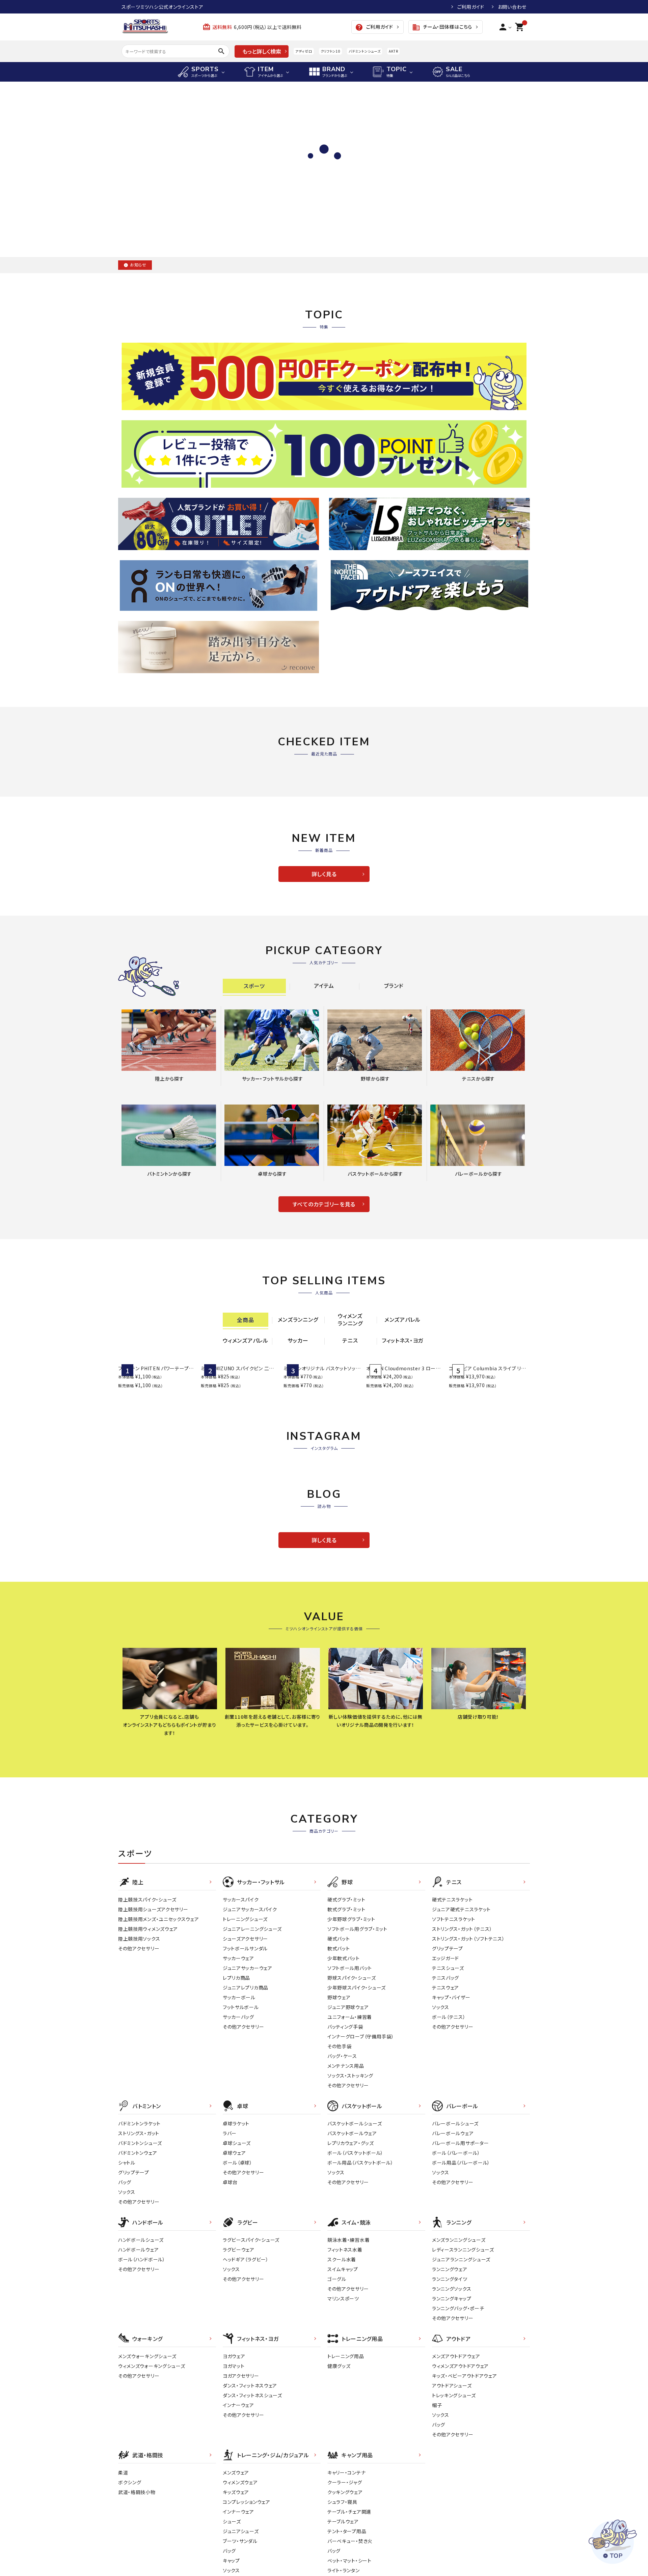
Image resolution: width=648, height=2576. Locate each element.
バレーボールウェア (453, 2211)
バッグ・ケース (342, 2134)
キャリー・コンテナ (346, 2550)
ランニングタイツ (450, 2356)
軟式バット (339, 2026)
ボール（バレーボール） (456, 2230)
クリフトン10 (331, 51)
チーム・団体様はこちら (442, 27)
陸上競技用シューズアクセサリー (153, 1987)
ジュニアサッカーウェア (248, 2045)
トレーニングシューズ (245, 1997)
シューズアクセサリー (245, 2016)
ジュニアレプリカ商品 (246, 2065)
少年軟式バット (344, 2036)
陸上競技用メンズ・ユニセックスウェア (159, 1997)
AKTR (393, 51)
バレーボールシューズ (455, 2201)
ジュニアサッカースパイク (250, 1987)
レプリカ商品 (236, 2055)
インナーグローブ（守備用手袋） (361, 2114)
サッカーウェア (238, 2036)
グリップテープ (448, 2026)
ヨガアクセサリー (241, 2453)
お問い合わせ (512, 7)
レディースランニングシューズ (463, 2327)
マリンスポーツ (343, 2376)
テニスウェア (446, 2065)
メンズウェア (236, 2550)
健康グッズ (339, 2443)
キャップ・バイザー (451, 2075)
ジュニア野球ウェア (348, 2085)
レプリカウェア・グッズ (351, 2221)
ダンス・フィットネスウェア (250, 2463)
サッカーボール (239, 2075)
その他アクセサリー (139, 2026)
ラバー (230, 2211)
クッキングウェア (345, 2570)
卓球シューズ (237, 2221)
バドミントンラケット (139, 2201)
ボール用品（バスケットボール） (360, 2240)
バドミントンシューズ (364, 51)
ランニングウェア (450, 2347)
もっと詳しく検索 (262, 51)
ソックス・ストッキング (350, 2153)
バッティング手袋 (345, 2104)
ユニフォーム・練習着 (350, 2094)
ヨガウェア (234, 2434)
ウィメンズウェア (240, 2560)
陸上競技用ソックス (139, 2016)
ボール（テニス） (449, 2094)
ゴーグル (337, 2356)
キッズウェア (236, 2570)
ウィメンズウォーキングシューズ (152, 2443)
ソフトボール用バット (350, 2045)
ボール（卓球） (238, 2240)
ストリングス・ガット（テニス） (462, 2006)
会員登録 (434, 7)
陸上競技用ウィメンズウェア (148, 2006)
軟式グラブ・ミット (346, 1987)
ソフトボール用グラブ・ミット (357, 2006)
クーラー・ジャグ (345, 2560)
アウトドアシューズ (452, 2463)
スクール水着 (342, 2337)
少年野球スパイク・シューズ (357, 2065)
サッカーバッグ (238, 2094)
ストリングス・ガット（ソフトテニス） (468, 2016)
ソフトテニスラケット (454, 1997)
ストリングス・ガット (139, 2211)
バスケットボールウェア (352, 2211)
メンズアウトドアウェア (456, 2434)
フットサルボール (241, 2085)
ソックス (441, 2085)
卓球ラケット (236, 2201)
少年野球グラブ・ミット (351, 1997)
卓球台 (230, 2260)
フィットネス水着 (345, 2327)
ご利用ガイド (471, 7)
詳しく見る (324, 874)
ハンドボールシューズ (141, 2317)
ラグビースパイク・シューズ (251, 2317)
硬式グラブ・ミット (346, 1977)
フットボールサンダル (245, 2026)
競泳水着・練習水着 (348, 2317)
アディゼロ (304, 51)
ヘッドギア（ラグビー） (246, 2337)
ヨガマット (234, 2443)
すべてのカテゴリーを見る (324, 1204)
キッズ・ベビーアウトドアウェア (465, 2453)
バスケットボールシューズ (355, 2201)
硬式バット (339, 2016)
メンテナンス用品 (346, 2143)
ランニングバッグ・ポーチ (458, 2386)
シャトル (127, 2240)
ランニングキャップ (452, 2376)
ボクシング (130, 2560)
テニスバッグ (446, 2055)
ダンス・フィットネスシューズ (252, 2473)
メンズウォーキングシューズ (147, 2434)
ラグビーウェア (239, 2327)
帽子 (437, 2483)
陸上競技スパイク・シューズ (147, 1977)
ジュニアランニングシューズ (461, 2337)
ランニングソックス (452, 2366)
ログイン (401, 7)
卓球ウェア (234, 2230)
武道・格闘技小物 (137, 2570)
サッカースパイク (241, 1977)
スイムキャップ (343, 2347)
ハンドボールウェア (138, 2327)
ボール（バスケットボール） (355, 2230)
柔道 (123, 2550)
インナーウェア (238, 2483)
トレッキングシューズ (454, 2473)
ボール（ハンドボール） (142, 2337)
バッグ (125, 2260)
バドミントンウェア (138, 2230)
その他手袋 (340, 2124)
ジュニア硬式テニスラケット (461, 1987)
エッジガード (446, 2036)
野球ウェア (339, 2075)
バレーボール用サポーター (460, 2221)
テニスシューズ (448, 2045)
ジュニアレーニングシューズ (252, 2006)
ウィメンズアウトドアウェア (460, 2443)
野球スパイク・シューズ (352, 2055)
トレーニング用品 (346, 2434)
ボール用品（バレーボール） (461, 2240)
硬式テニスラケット (452, 1977)
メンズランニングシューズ (459, 2317)
